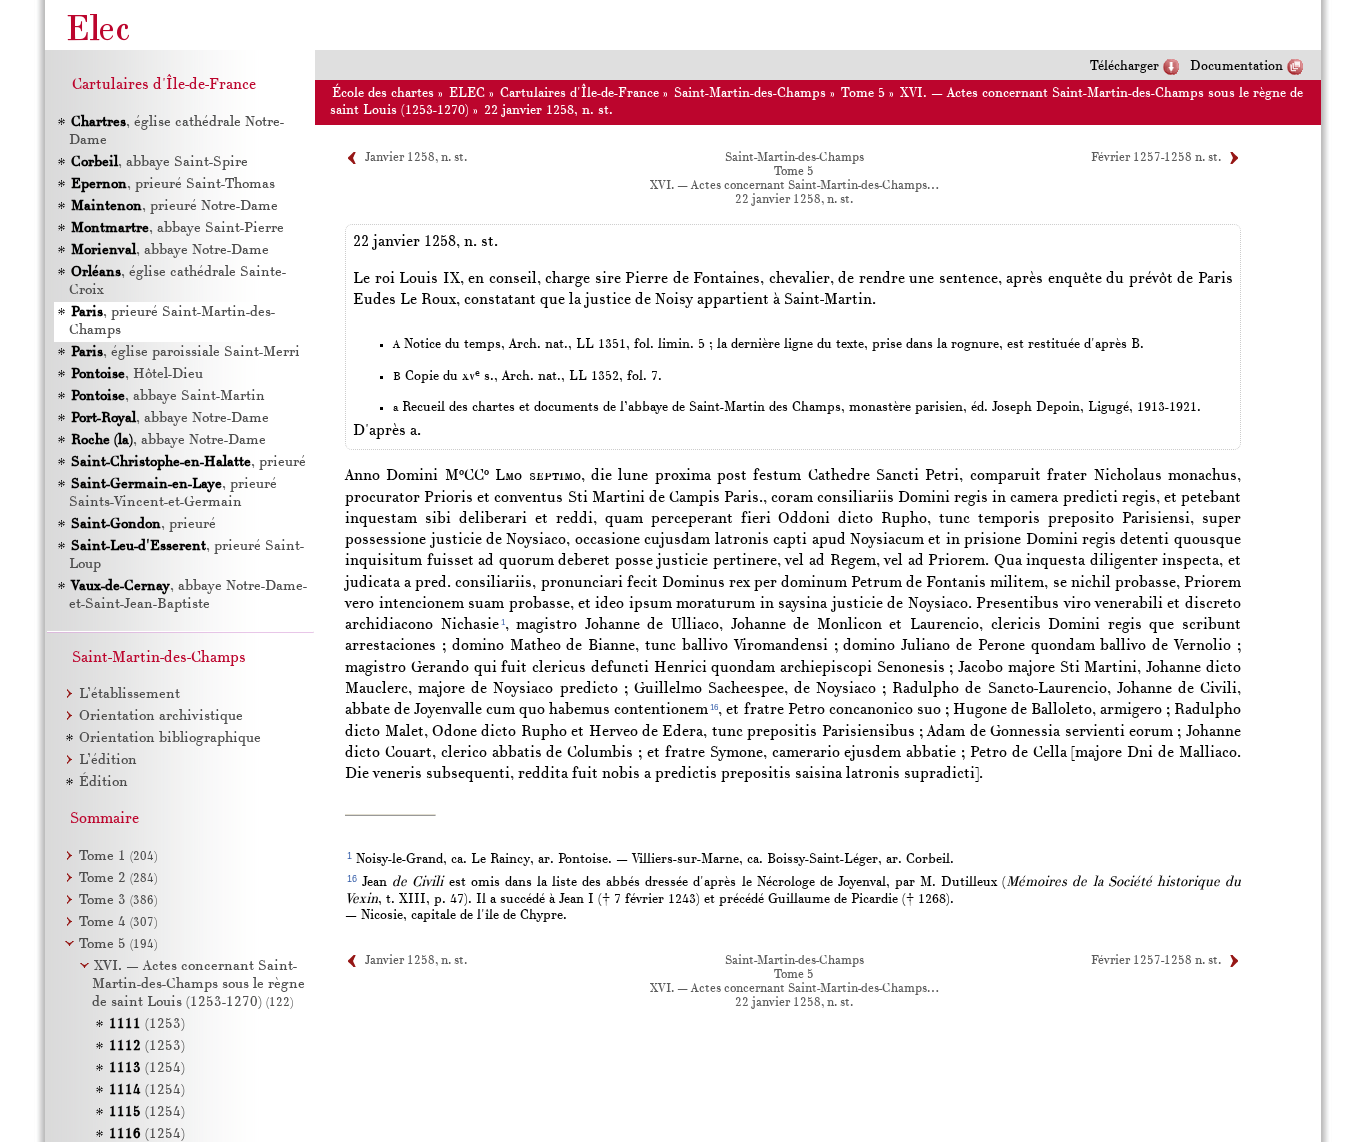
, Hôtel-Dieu (137, 374)
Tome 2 (118, 878)
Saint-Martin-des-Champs (750, 93)
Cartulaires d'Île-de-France (579, 93)
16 (714, 707)
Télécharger (1124, 66)
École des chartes (383, 93)
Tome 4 (118, 922)
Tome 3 (118, 900)
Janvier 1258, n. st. (416, 158)
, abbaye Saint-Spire (159, 162)
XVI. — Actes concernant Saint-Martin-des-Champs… (794, 186)
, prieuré (188, 462)
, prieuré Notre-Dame (174, 206)
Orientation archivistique (161, 716)
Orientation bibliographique (170, 738)
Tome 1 (118, 856)
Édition (103, 782)
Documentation (1236, 66)
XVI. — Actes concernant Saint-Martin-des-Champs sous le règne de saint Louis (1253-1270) (198, 984)
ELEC (467, 93)
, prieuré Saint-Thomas (173, 184)
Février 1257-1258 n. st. (1156, 158)
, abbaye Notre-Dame (170, 250)
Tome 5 (863, 93)
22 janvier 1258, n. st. (548, 110)
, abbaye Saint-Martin (168, 396)
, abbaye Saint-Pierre (177, 228)
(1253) (147, 1024)
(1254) (147, 1068)
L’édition (108, 760)
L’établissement (129, 694)
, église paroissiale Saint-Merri (185, 352)
